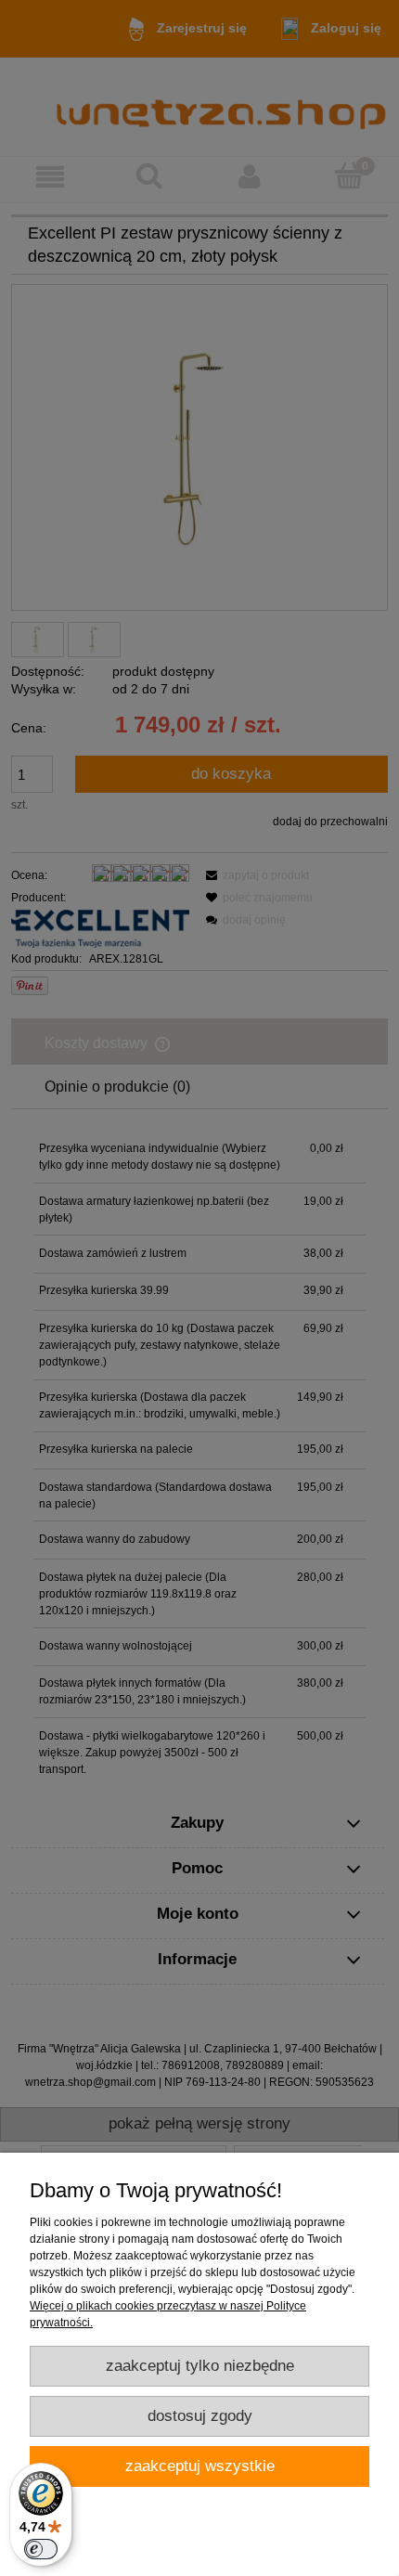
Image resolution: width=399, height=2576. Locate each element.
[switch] (41, 2549)
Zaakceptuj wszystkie (200, 2466)
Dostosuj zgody (200, 2416)
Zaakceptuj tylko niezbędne (200, 2366)
